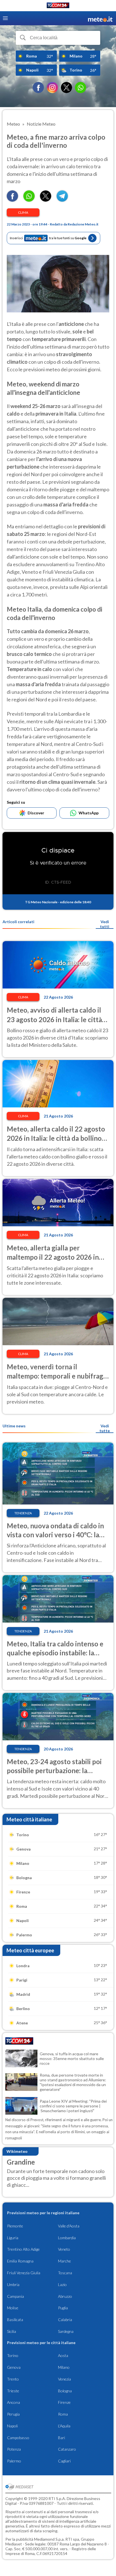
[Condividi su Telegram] (62, 200)
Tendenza (23, 1513)
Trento (13, 2379)
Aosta (63, 2355)
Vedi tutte (105, 1428)
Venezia (64, 2379)
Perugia (13, 2414)
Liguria (13, 2238)
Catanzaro (67, 2449)
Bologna (65, 2391)
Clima (23, 212)
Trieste (13, 2391)
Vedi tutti (105, 924)
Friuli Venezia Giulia (24, 2273)
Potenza (14, 2449)
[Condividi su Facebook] (12, 200)
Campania (15, 2296)
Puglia (63, 2308)
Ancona (14, 2402)
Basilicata (15, 2320)
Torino (13, 2355)
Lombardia (67, 2238)
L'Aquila (64, 2426)
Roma (63, 2414)
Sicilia (12, 2331)
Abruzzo (65, 2296)
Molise (13, 2308)
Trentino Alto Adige (23, 2249)
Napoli (12, 2426)
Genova (14, 2367)
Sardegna (66, 2331)
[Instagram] (52, 87)
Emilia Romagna (20, 2261)
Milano (64, 2367)
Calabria (65, 2320)
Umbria (13, 2284)
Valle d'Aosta (69, 2226)
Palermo (14, 2461)
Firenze (64, 2402)
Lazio (62, 2284)
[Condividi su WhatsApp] (29, 200)
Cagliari (64, 2461)
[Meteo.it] (100, 18)
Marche (64, 2261)
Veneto (64, 2249)
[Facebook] (38, 87)
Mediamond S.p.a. (49, 2539)
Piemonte (15, 2226)
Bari (62, 2438)
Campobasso (18, 2438)
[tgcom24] (58, 6)
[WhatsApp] (81, 87)
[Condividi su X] (46, 200)
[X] (66, 87)
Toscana (65, 2273)
